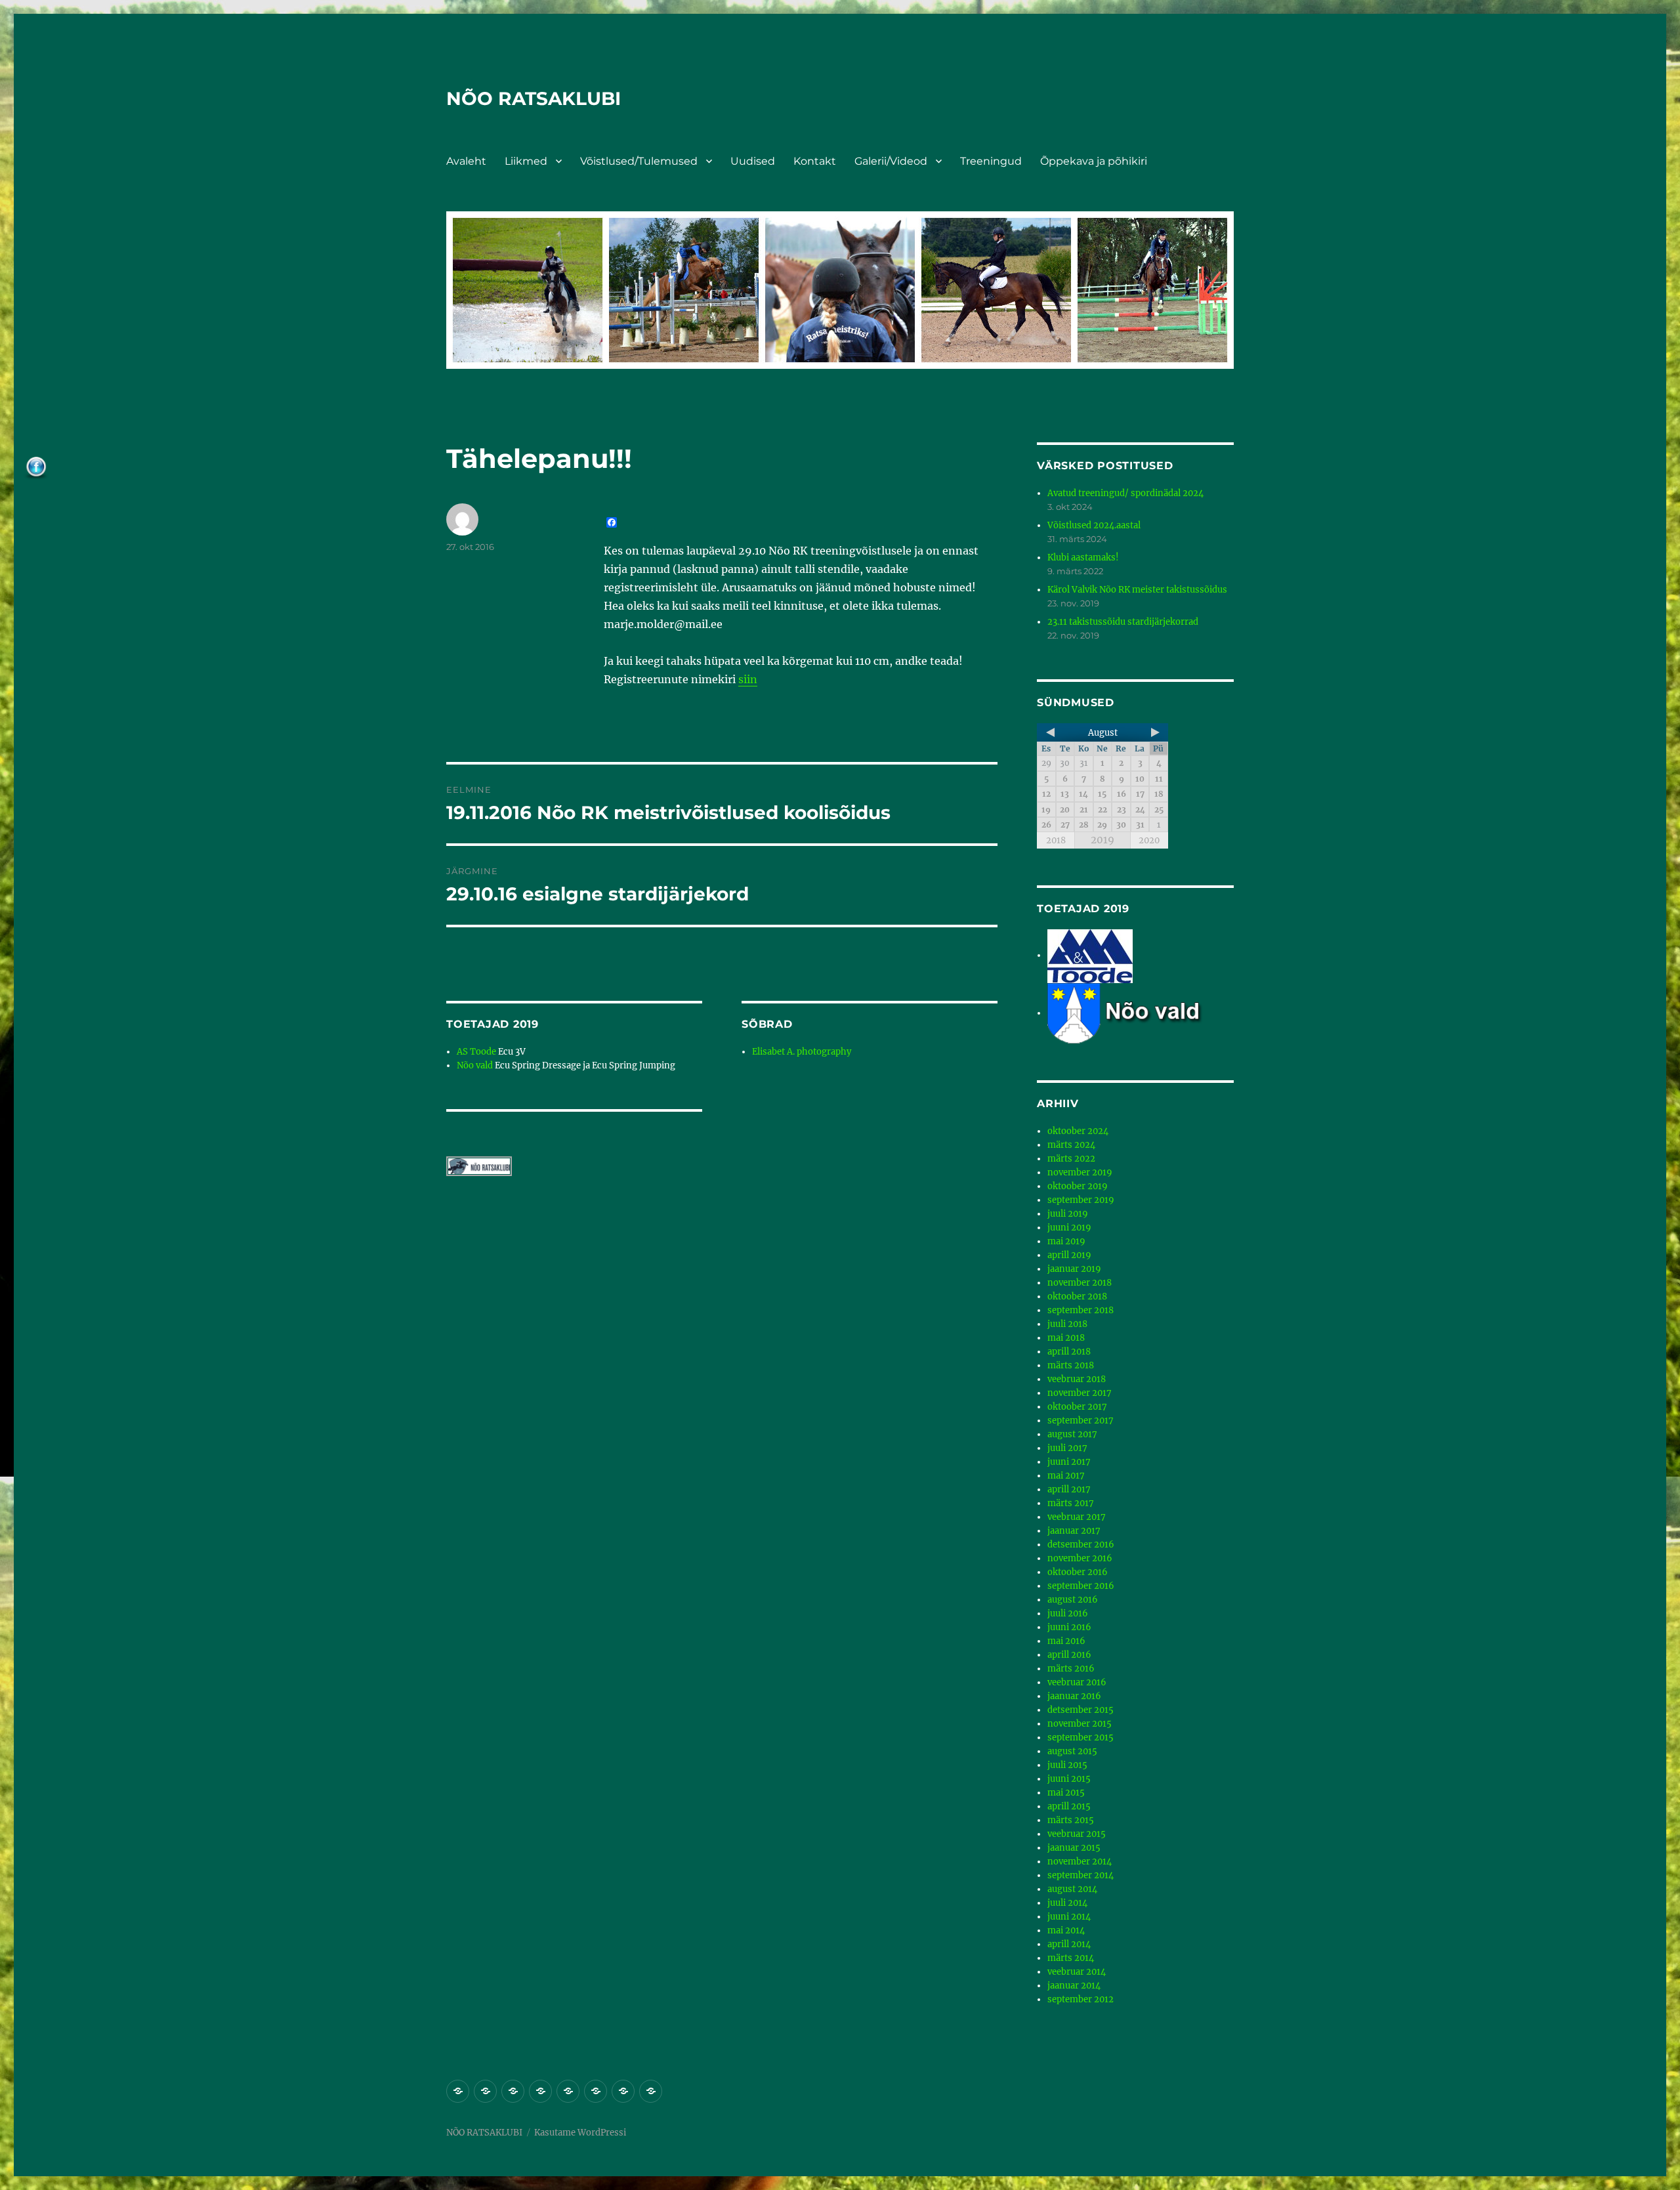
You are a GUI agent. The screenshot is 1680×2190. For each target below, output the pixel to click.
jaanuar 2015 (1074, 1848)
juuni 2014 (1069, 1917)
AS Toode (476, 1052)
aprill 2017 (1069, 1489)
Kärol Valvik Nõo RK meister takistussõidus (1137, 590)
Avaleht (466, 161)
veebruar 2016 (1077, 1682)
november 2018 (1080, 1283)
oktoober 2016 (1078, 1572)
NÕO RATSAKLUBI (534, 98)
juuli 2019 (1068, 1214)
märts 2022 (1071, 1159)
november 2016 (1080, 1558)
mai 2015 (1066, 1793)
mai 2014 (1066, 1930)
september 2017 (1081, 1421)
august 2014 (1072, 1889)
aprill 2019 (1069, 1255)
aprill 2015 (1069, 1806)
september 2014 (1081, 1875)
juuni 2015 (1069, 1779)
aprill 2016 (1069, 1655)
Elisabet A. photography (802, 1052)
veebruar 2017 (1077, 1517)
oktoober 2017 (1077, 1407)
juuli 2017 (1067, 1448)
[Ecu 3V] (1090, 955)
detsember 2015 (1081, 1710)
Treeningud (991, 161)
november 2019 (1080, 1172)
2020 (1149, 840)
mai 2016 (1066, 1641)
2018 (1056, 840)
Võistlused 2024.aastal (1094, 525)
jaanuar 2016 (1074, 1696)
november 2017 (1080, 1393)
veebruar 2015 (1077, 1834)
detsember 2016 (1081, 1545)
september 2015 (1081, 1737)
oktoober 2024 (1078, 1131)
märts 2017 (1071, 1503)
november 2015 (1080, 1724)
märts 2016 (1071, 1669)
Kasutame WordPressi (580, 2133)
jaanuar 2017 (1074, 1531)
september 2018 (1081, 1310)
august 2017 (1072, 1434)
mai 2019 (1066, 1241)
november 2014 (1080, 1862)
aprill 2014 (1069, 1944)
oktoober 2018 (1077, 1296)
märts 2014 (1071, 1958)
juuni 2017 (1069, 1462)
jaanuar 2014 (1074, 1986)
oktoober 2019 (1078, 1186)
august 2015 (1072, 1751)
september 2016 (1081, 1586)
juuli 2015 (1067, 1765)
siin (748, 679)
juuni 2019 (1069, 1228)
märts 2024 (1071, 1145)
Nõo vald (475, 1065)
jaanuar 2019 (1074, 1269)
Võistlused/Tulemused (639, 161)
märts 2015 (1071, 1820)
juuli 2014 (1067, 1903)
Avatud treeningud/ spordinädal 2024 (1125, 493)
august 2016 (1073, 1600)
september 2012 (1081, 1999)
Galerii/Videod (891, 161)
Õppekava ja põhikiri (1094, 161)
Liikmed (526, 161)
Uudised (753, 161)
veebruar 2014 (1077, 1972)
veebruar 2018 (1077, 1379)
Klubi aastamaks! (1083, 558)
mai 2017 (1066, 1476)
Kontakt (815, 161)
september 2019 (1081, 1200)
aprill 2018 (1069, 1352)
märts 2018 (1071, 1365)
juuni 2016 (1069, 1627)
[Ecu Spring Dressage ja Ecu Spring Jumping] (1141, 1013)
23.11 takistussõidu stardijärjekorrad (1123, 622)
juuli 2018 (1067, 1324)
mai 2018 (1066, 1338)
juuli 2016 (1068, 1613)
